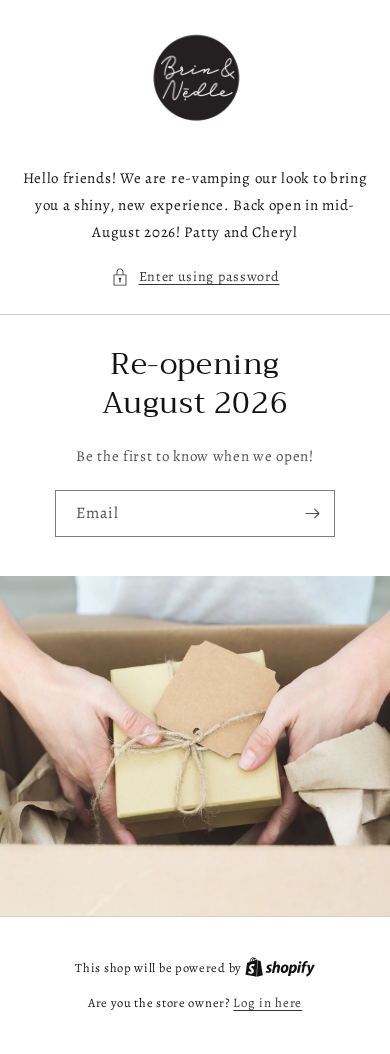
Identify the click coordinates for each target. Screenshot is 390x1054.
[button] (195, 276)
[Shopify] (280, 967)
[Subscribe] (312, 513)
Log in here (267, 1002)
